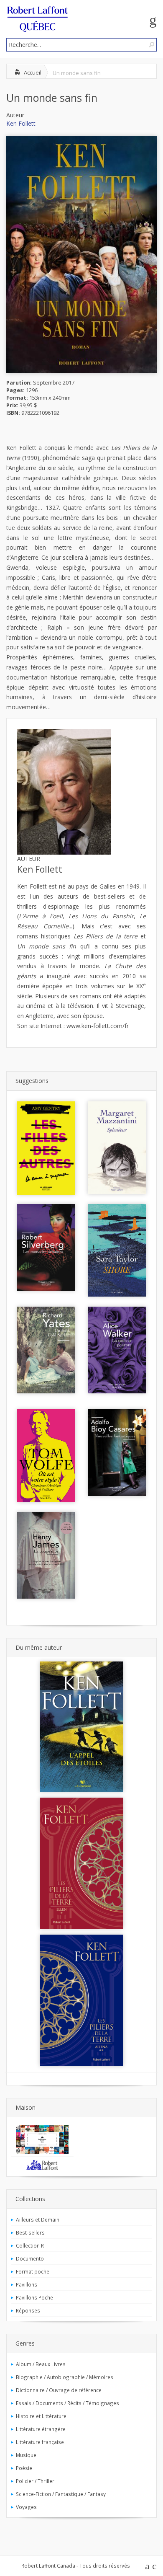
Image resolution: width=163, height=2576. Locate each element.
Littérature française (40, 2442)
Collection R (30, 2245)
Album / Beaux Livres (41, 2364)
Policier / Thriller (35, 2481)
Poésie (24, 2468)
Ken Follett (21, 123)
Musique (26, 2455)
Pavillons (27, 2284)
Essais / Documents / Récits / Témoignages (67, 2403)
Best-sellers (30, 2232)
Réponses (28, 2310)
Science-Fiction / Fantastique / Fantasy (61, 2494)
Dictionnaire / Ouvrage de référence (59, 2390)
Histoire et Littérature (41, 2416)
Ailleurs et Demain (38, 2219)
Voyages (26, 2507)
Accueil (33, 72)
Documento (30, 2258)
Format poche (33, 2271)
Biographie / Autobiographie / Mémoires (65, 2377)
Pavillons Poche (34, 2297)
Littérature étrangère (41, 2429)
